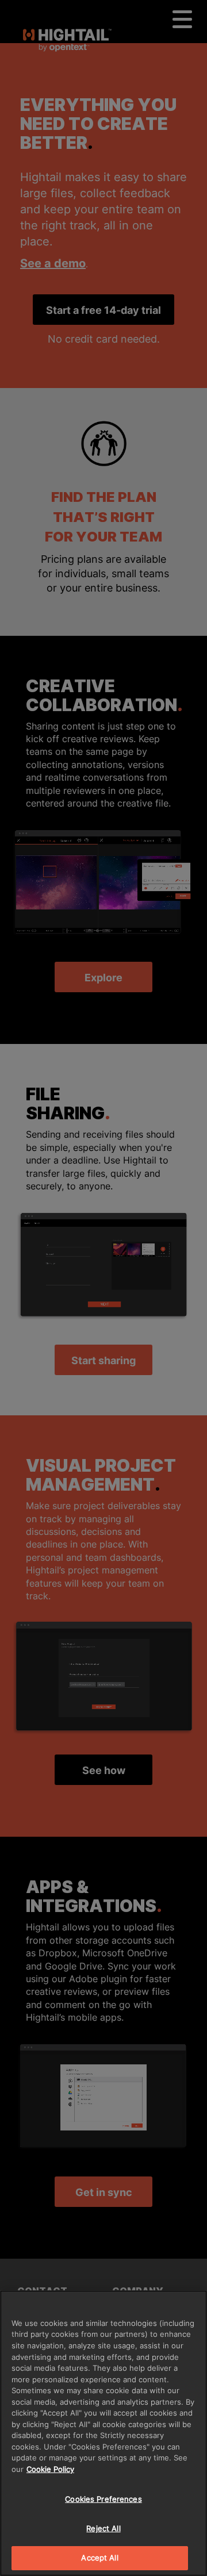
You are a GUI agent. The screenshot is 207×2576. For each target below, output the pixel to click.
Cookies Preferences (103, 2499)
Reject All (103, 2528)
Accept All (99, 2558)
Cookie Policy (50, 2469)
